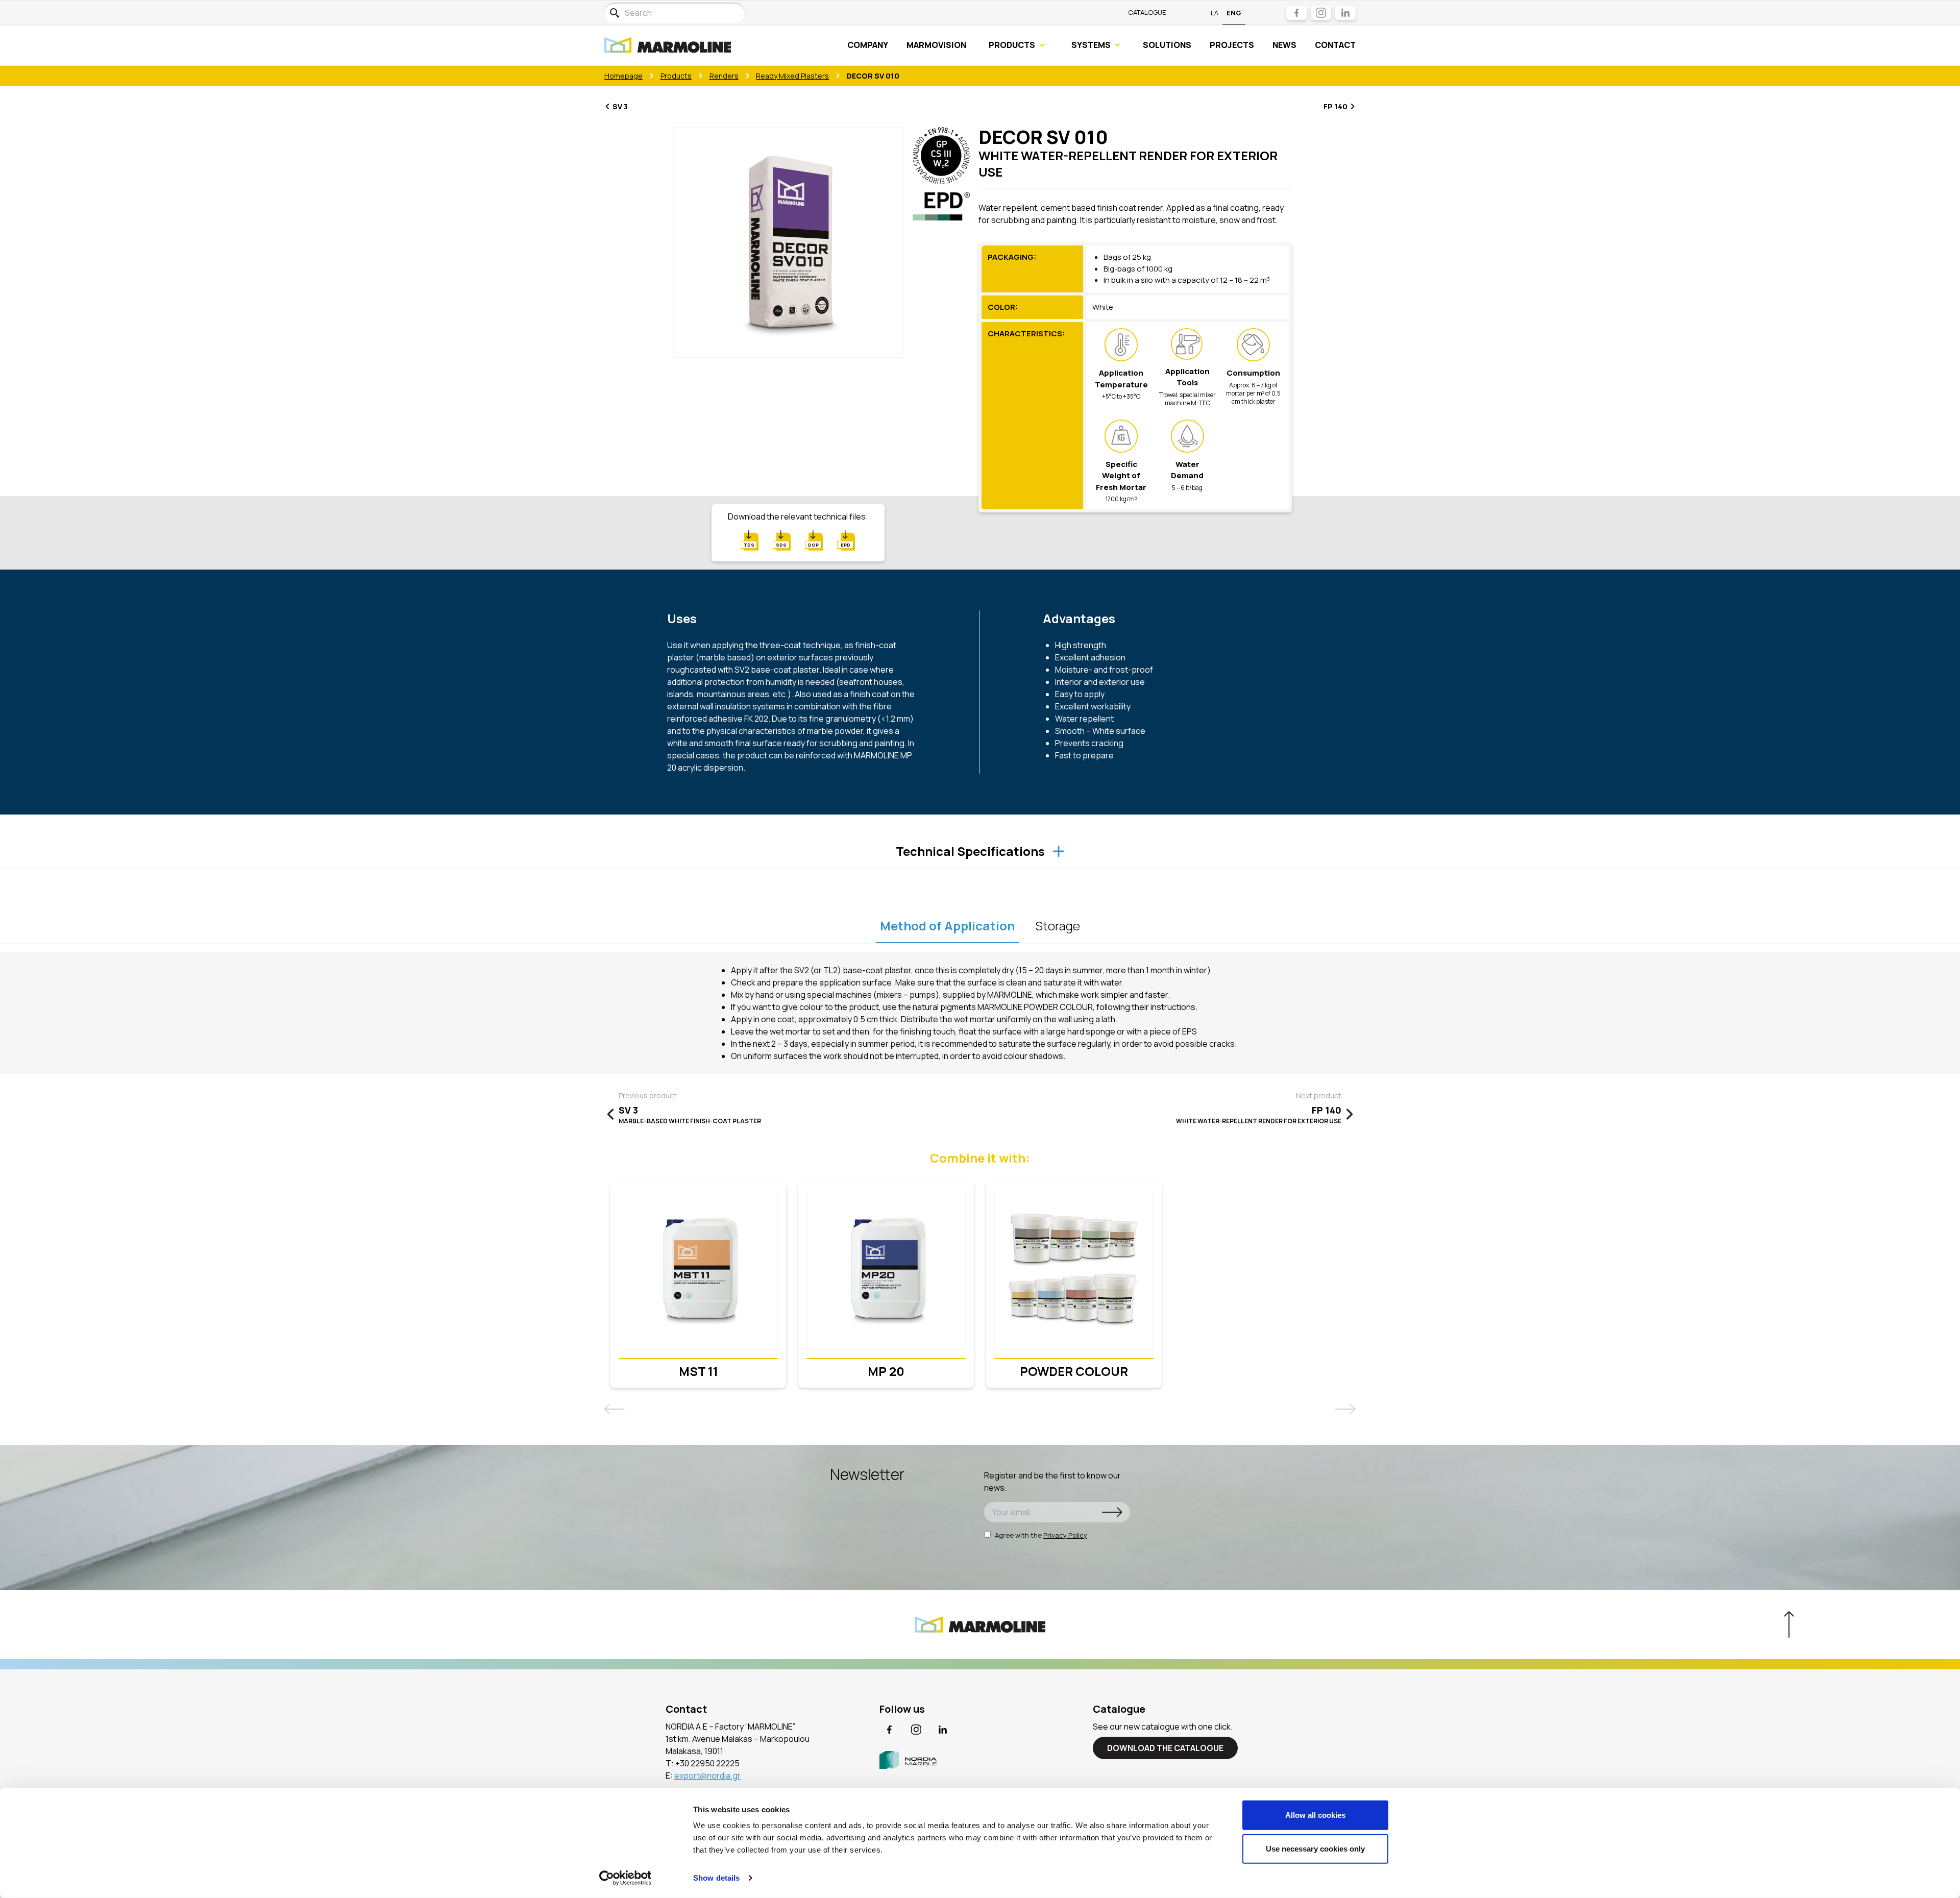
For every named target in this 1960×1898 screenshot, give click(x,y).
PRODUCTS (1012, 45)
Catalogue (1147, 12)
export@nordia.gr (707, 1776)
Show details (716, 1878)
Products (676, 76)
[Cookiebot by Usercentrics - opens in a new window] (626, 1878)
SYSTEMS (1091, 45)
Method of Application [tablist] (947, 926)
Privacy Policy (1065, 1535)
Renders (724, 76)
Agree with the (1041, 1535)
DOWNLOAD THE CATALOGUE (1165, 1748)
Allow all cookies (1315, 1815)
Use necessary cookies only (1315, 1848)
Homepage (623, 76)
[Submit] (1112, 1512)
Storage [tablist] (1058, 926)
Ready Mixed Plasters (792, 76)
